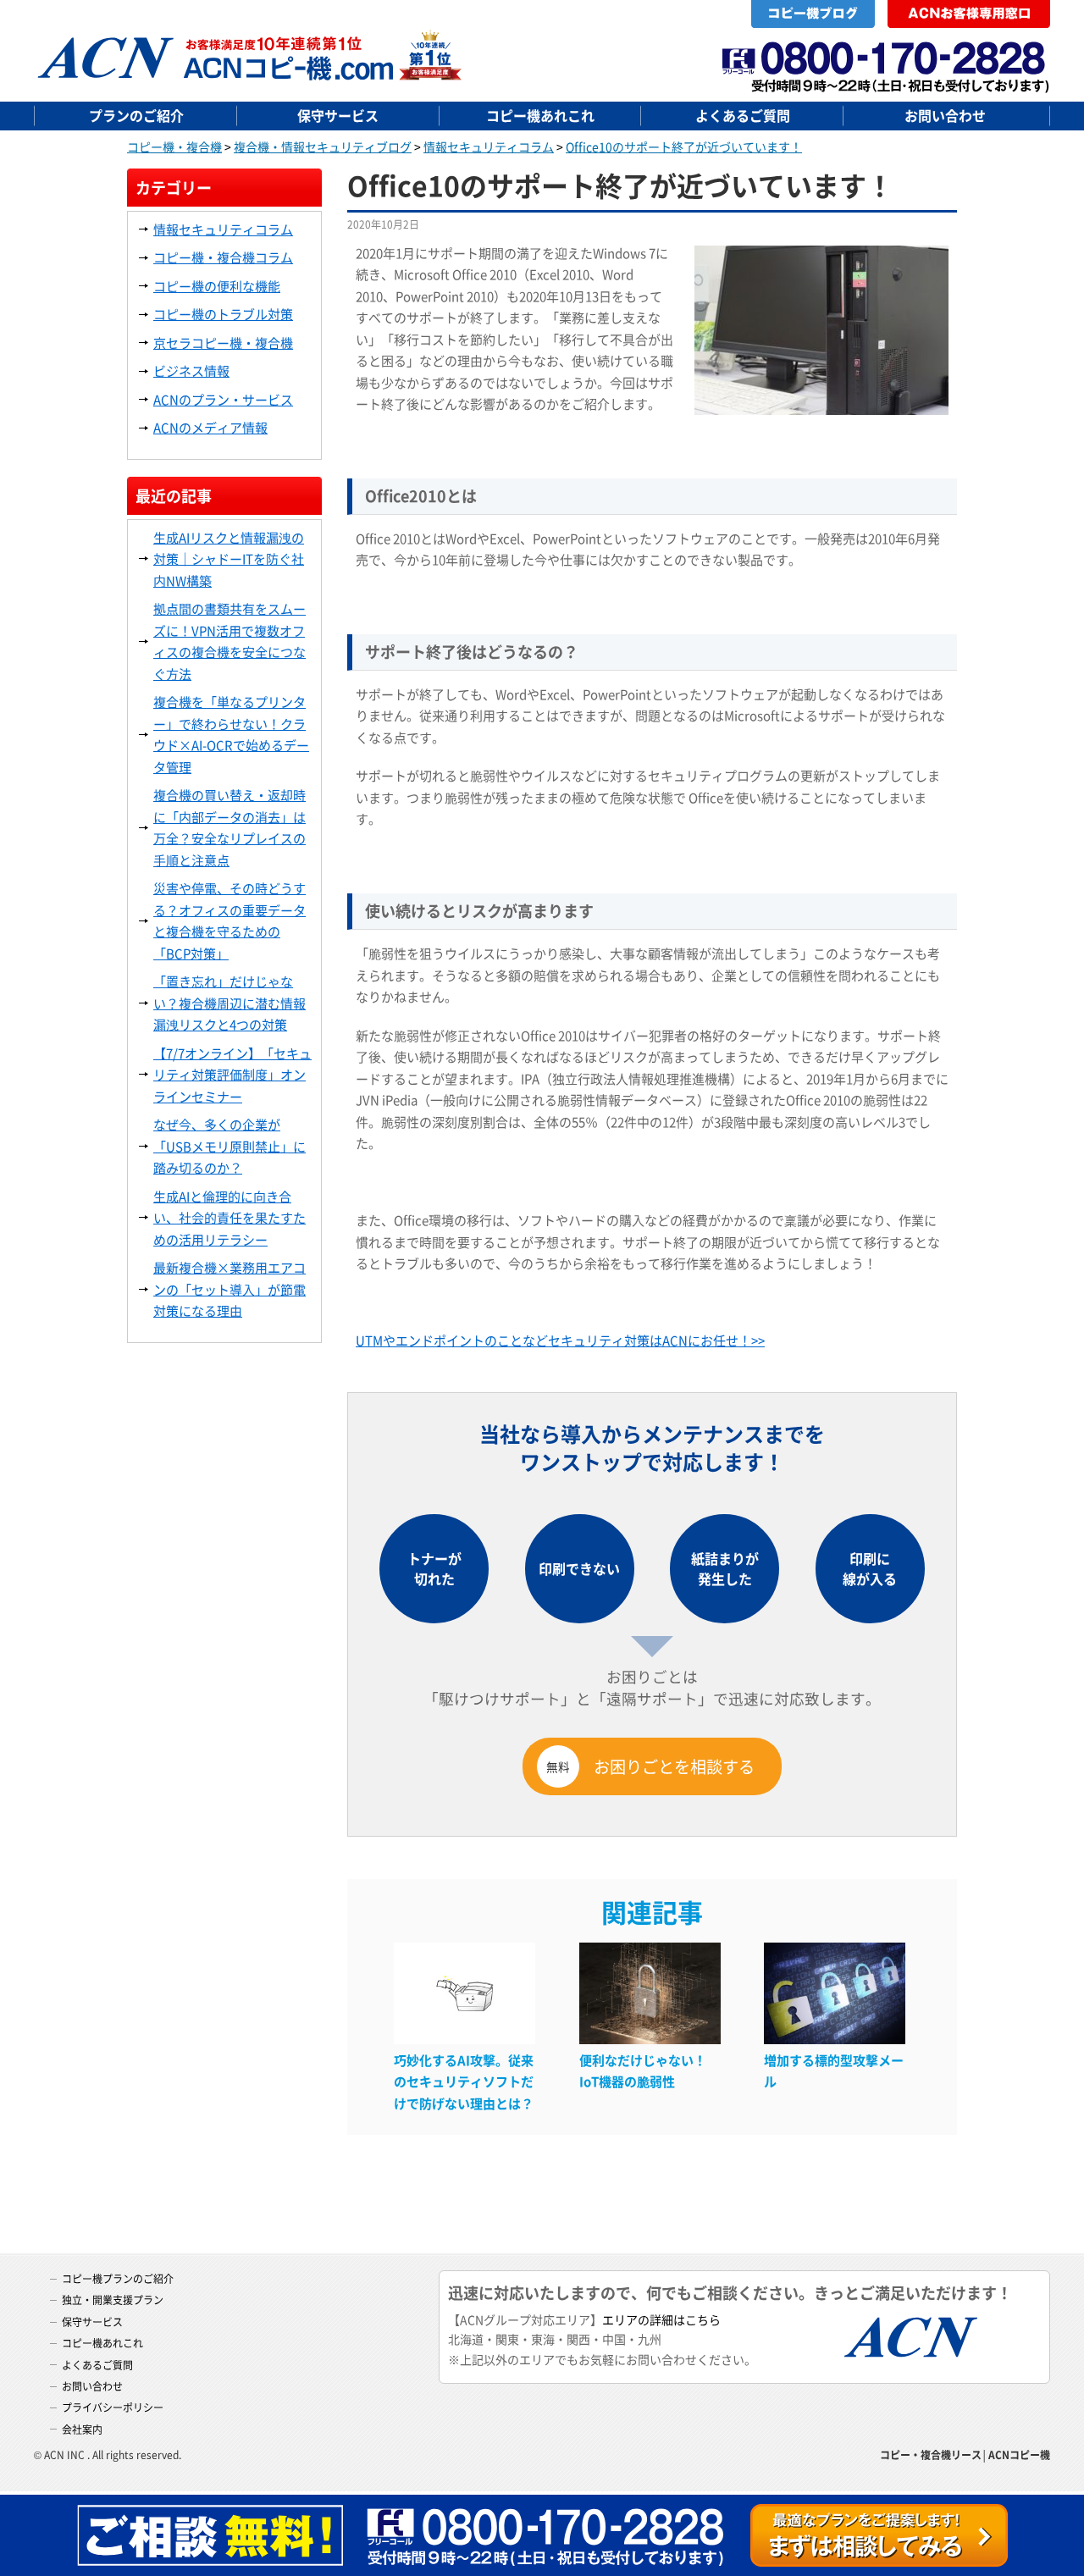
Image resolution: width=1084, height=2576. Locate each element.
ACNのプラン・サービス (223, 399)
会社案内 (82, 2429)
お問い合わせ (945, 115)
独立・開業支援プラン (113, 2300)
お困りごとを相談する (650, 1766)
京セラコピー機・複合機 (223, 343)
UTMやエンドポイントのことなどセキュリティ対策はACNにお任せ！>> (560, 1340)
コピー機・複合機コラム (223, 257)
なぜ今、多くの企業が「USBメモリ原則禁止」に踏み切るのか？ (230, 1146)
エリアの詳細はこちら (661, 2319)
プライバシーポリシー (113, 2407)
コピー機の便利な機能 (217, 286)
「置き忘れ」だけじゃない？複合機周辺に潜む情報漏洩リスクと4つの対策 (230, 1003)
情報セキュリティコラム (223, 229)
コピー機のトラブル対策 (223, 314)
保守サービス (338, 115)
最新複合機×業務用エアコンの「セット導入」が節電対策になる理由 (230, 1289)
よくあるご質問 (743, 115)
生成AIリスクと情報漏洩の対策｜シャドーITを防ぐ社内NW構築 (229, 559)
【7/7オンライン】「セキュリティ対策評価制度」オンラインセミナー (232, 1075)
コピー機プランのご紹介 (118, 2278)
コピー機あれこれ (540, 115)
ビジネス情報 (191, 370)
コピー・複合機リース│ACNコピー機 (965, 2454)
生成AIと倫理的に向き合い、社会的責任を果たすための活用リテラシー (230, 1218)
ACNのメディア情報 (210, 427)
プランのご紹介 (136, 115)
